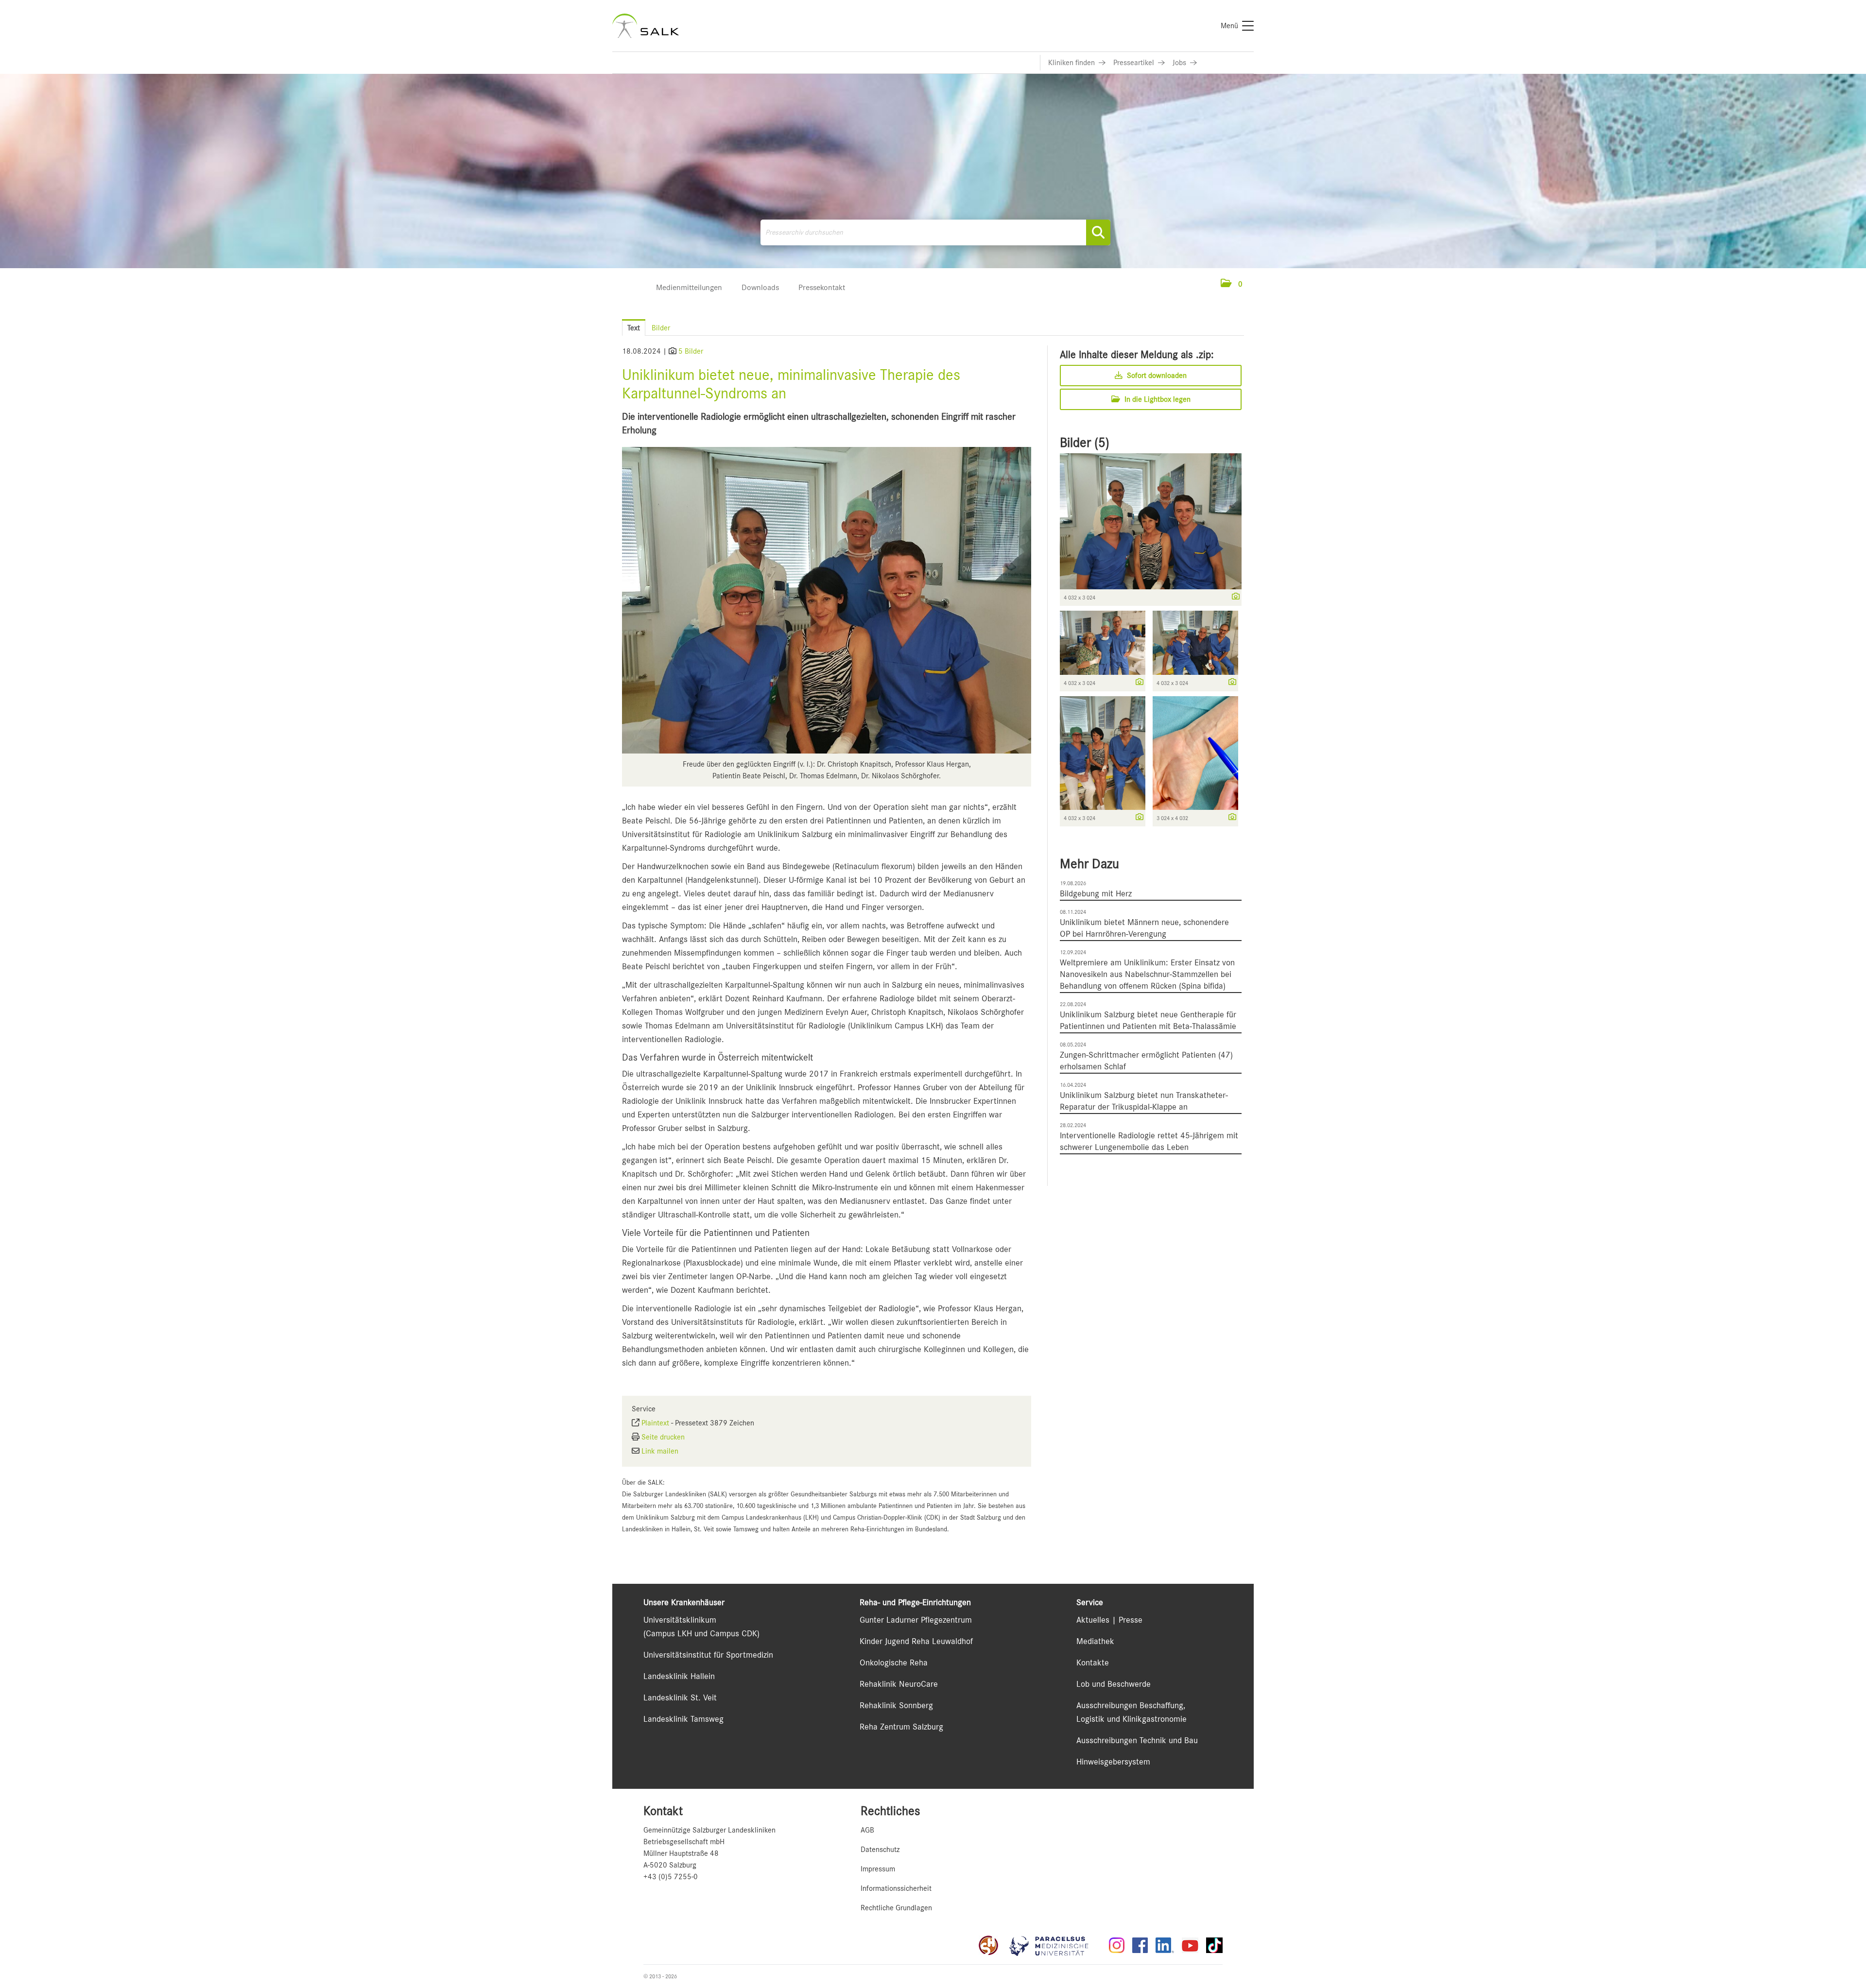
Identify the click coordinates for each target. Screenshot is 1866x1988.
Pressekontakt (822, 287)
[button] (1232, 284)
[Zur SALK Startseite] (646, 26)
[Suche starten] (1098, 232)
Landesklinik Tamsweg (683, 1719)
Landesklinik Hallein (679, 1676)
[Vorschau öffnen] (827, 600)
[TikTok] (1214, 1945)
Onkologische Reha (894, 1662)
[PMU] (1054, 1945)
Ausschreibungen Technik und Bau (1137, 1740)
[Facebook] (1140, 1945)
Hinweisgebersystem (1113, 1762)
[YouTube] (1190, 1945)
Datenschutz (880, 1850)
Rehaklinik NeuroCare (899, 1684)
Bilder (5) (1085, 443)
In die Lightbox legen (1157, 399)
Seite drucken (663, 1437)
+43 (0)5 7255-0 (671, 1877)
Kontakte (1093, 1662)
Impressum (878, 1869)
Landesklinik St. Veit (680, 1697)
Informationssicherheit (896, 1888)
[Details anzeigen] (1233, 597)
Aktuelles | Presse (1109, 1620)
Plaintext (655, 1423)
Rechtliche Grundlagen (896, 1908)
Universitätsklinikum (680, 1620)
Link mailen (660, 1451)
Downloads (760, 287)
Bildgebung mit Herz (1096, 893)
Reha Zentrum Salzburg (901, 1727)
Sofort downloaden (1156, 376)
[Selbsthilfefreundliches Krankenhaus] (988, 1945)
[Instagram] (1117, 1945)
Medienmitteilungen (689, 287)
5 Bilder (691, 351)
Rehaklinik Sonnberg (896, 1705)
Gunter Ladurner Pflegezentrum (916, 1620)
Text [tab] (634, 328)
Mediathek (1095, 1641)
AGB (867, 1830)
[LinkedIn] (1165, 1945)
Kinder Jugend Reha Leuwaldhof (916, 1641)
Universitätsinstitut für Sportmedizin (708, 1655)
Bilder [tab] (661, 328)
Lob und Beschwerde (1114, 1684)
